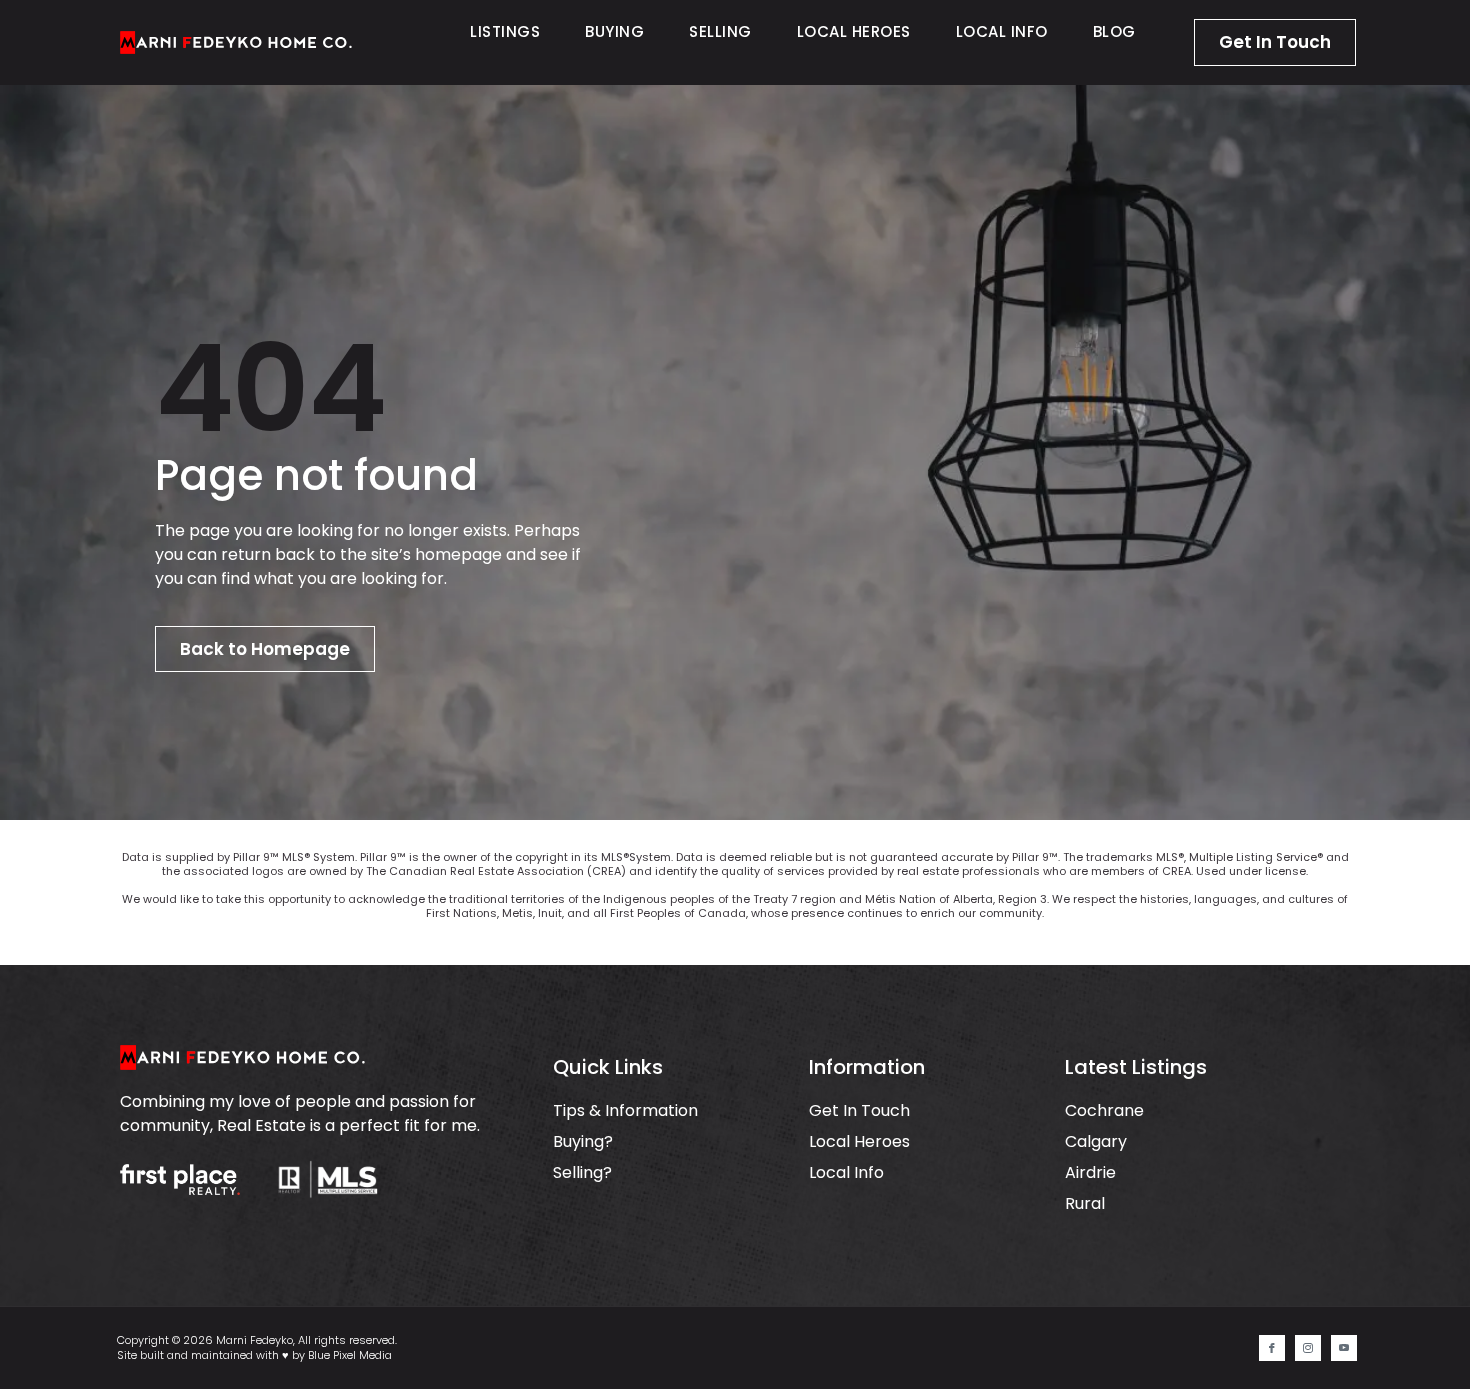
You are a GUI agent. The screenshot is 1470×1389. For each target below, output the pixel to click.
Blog (1114, 31)
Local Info (1002, 31)
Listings (505, 31)
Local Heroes (854, 31)
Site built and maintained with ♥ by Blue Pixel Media (254, 1355)
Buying (614, 31)
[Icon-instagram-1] (1308, 1348)
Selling (720, 31)
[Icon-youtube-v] (1344, 1348)
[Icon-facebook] (1272, 1348)
